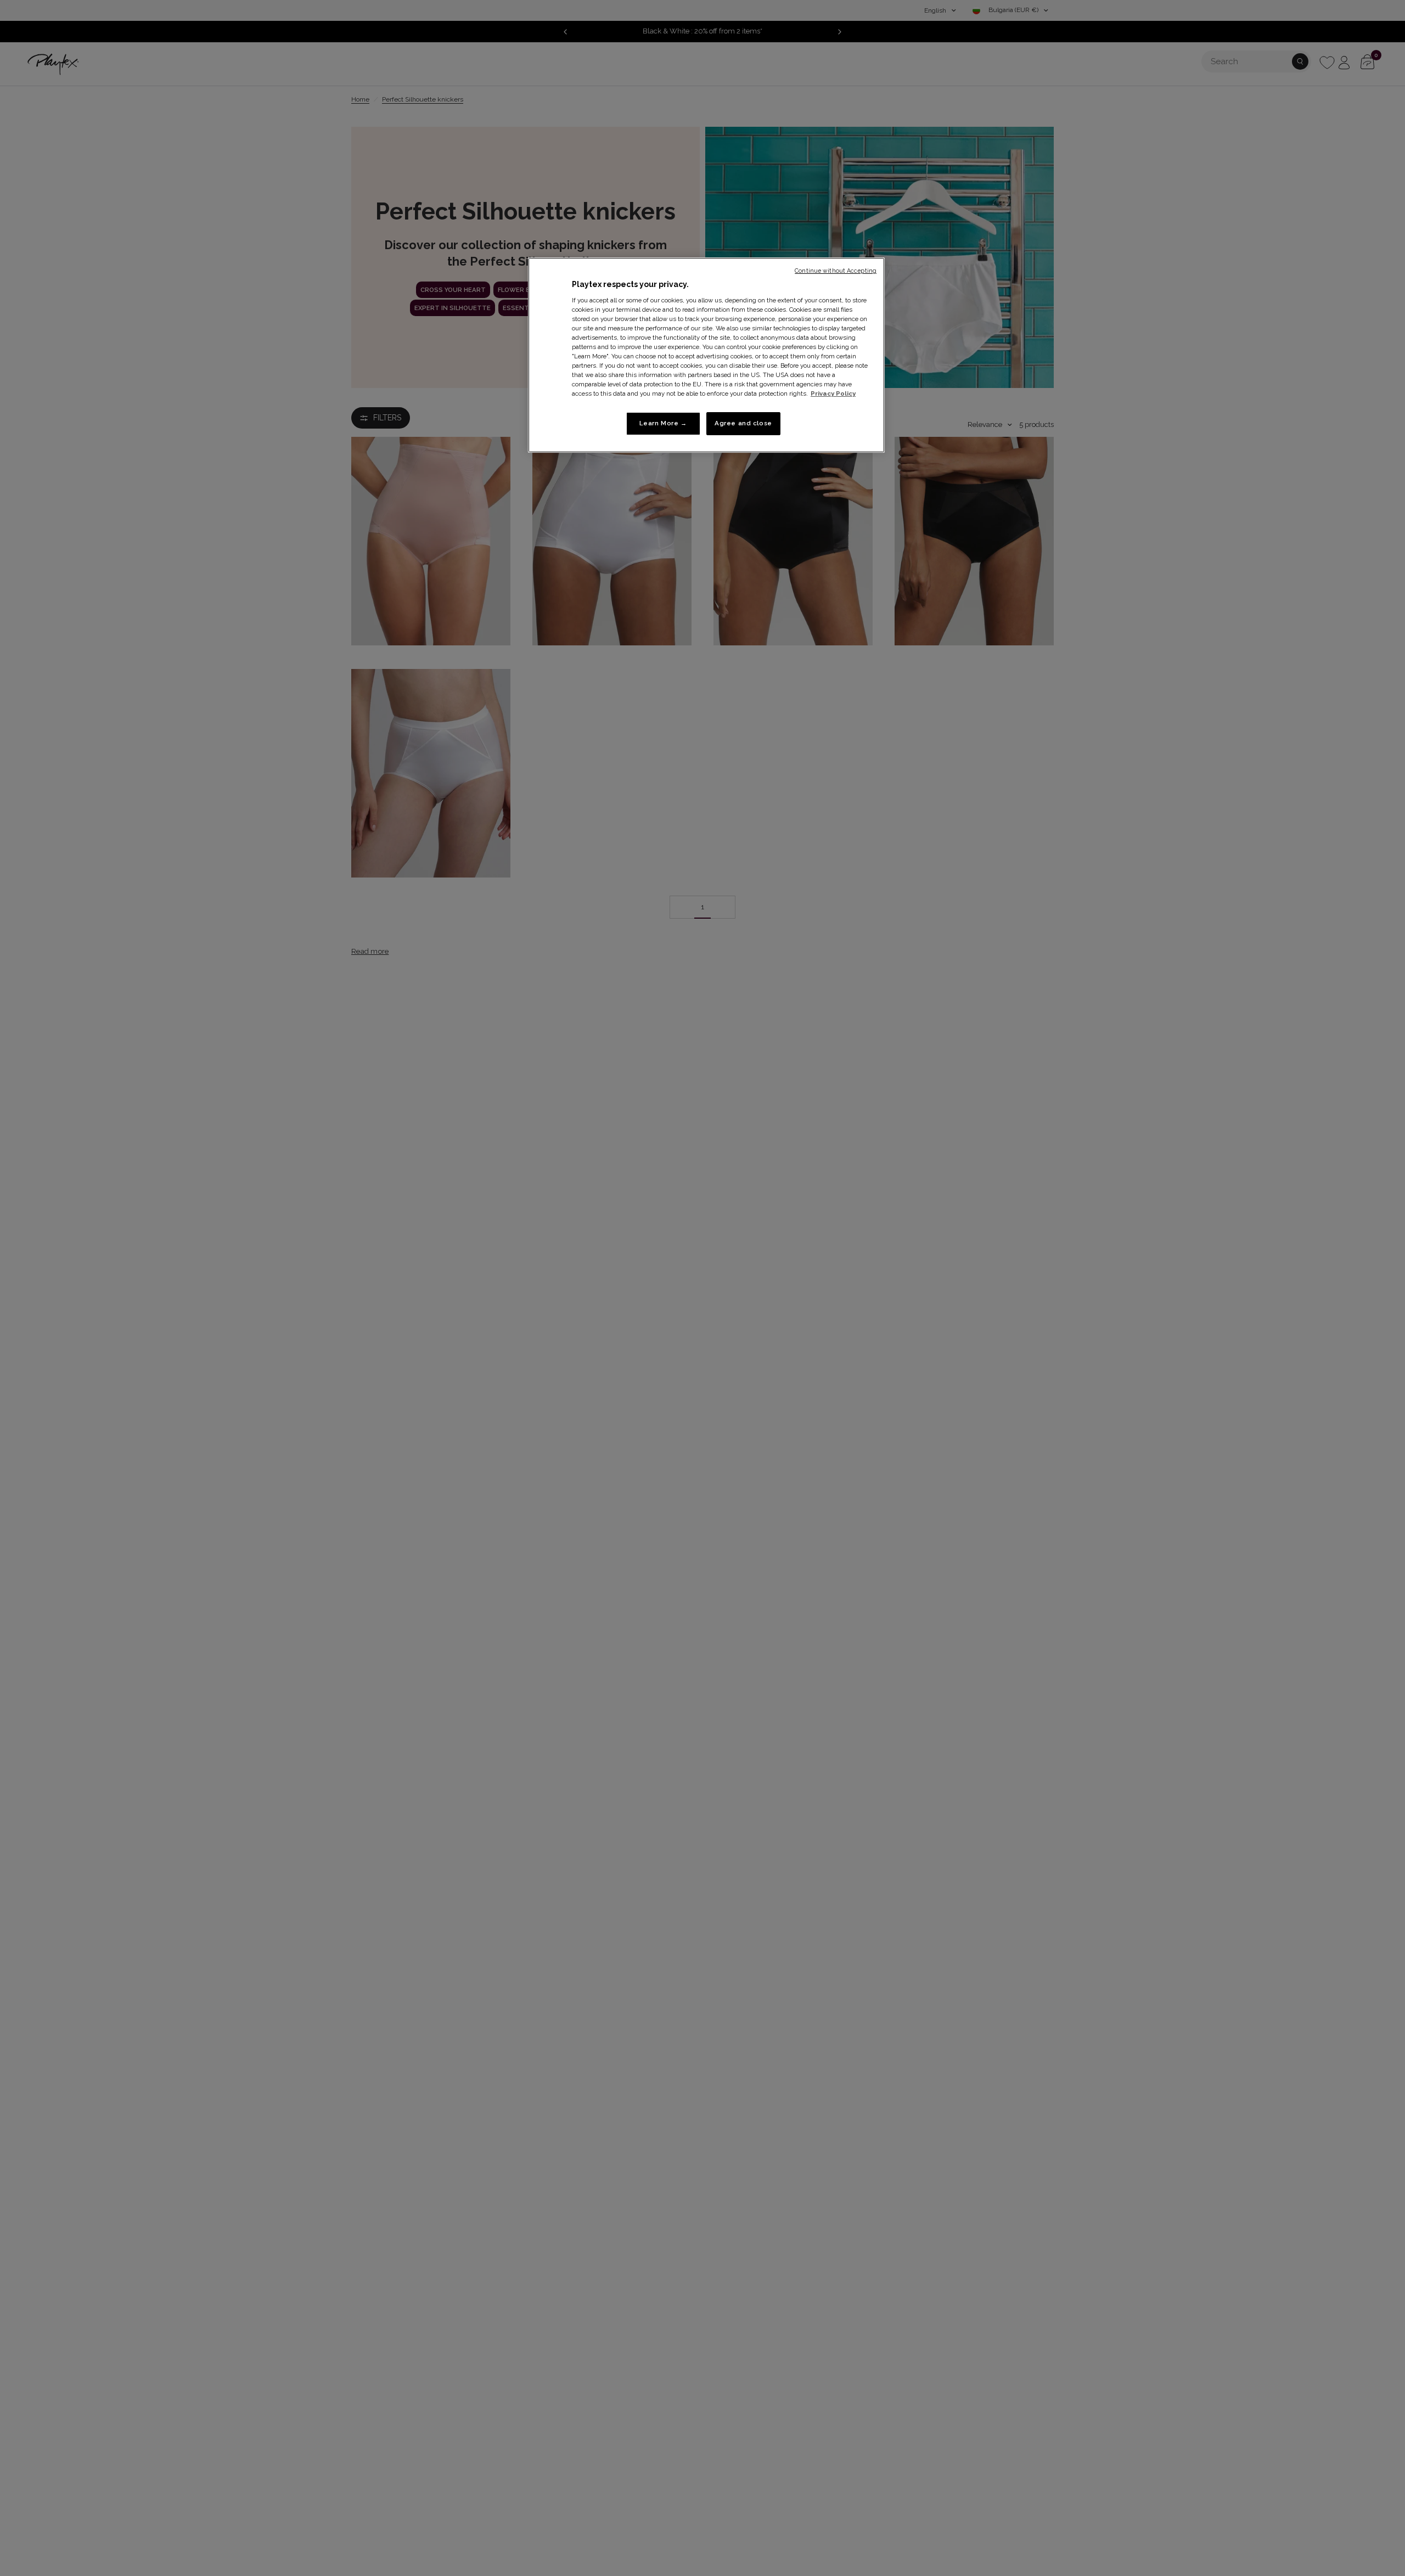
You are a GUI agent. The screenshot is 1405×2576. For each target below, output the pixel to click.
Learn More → (663, 424)
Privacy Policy (833, 394)
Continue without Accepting (836, 271)
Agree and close (743, 424)
